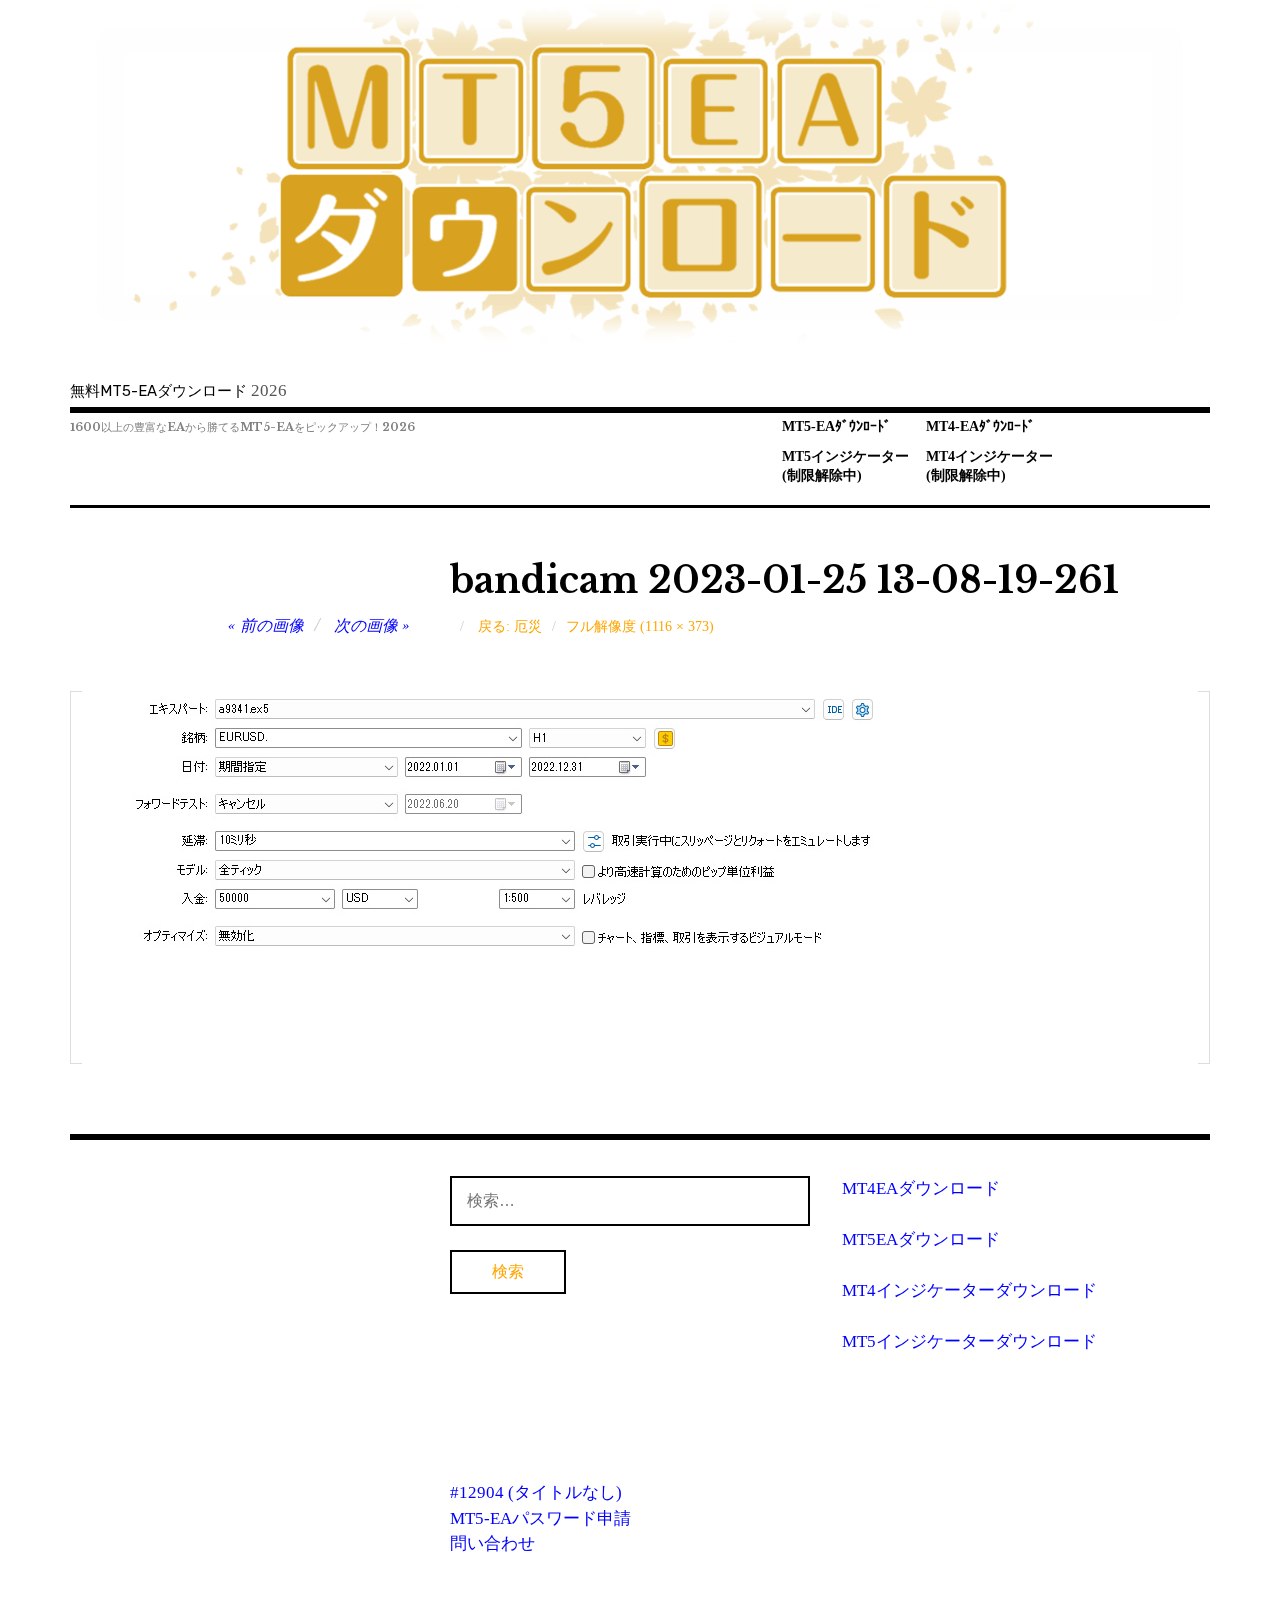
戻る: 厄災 (510, 626)
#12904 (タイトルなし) (536, 1492)
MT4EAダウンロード (921, 1188)
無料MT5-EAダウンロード (158, 391)
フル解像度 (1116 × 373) (640, 626)
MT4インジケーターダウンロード (969, 1290)
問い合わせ (492, 1543)
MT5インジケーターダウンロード (969, 1341)
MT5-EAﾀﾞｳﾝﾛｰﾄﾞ (836, 426)
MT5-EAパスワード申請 (540, 1518)
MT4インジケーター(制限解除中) (989, 466)
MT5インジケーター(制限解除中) (845, 466)
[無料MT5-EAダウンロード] (640, 174)
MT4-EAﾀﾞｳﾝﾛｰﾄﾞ (980, 426)
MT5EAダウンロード (921, 1239)
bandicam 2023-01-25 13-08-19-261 (784, 580)
